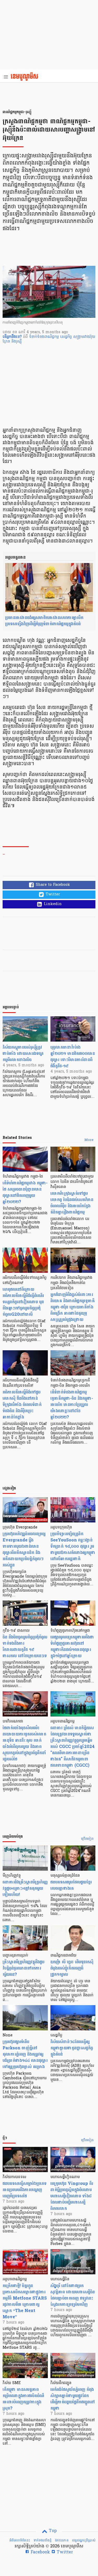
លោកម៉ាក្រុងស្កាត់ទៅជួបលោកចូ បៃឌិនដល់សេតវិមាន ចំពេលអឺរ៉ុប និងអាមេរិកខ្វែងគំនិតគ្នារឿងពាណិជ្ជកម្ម (72, 1203)
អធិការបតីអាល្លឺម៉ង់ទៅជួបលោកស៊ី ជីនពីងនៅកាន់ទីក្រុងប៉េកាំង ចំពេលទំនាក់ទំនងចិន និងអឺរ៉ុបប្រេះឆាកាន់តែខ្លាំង (22, 1405)
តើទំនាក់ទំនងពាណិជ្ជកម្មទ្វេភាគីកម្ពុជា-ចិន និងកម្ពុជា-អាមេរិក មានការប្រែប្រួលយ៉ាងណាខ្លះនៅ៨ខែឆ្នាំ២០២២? (72, 1405)
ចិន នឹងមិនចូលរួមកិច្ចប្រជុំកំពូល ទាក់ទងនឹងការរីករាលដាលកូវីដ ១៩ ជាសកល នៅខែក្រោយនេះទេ (25, 1646)
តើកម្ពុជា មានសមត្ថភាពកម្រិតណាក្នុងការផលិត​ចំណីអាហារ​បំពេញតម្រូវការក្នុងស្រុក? (23, 2399)
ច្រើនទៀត (87, 1839)
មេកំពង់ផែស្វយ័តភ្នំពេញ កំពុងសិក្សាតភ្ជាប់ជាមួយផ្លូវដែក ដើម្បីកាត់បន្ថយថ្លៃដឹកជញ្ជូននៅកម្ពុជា (73, 2399)
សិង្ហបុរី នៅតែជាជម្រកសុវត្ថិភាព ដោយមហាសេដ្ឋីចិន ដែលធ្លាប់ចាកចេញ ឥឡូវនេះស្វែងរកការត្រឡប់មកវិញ (73, 2295)
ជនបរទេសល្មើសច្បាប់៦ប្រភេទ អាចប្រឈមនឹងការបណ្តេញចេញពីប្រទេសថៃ (25, 2190)
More (89, 1140)
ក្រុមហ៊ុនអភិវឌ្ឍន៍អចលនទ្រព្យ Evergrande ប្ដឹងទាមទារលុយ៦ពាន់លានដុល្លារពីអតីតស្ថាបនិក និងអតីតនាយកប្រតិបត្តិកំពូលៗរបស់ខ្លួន (24, 1549)
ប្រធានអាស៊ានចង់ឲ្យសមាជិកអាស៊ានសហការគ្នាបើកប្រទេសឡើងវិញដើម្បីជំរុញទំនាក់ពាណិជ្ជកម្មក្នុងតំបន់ (44, 621)
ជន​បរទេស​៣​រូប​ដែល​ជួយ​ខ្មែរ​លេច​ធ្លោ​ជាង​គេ (71, 1885)
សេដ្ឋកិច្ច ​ (67, 337)
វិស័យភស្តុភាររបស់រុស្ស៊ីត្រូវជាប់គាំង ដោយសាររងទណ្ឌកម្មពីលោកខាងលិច (23, 1053)
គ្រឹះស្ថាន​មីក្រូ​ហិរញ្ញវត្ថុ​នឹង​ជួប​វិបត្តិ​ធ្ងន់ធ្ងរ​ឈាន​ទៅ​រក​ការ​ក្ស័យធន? (24, 1968)
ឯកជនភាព (62, 2540)
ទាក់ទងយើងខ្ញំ (42, 2540)
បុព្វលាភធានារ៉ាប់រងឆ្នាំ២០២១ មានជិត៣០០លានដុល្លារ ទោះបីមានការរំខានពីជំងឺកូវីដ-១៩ (73, 1057)
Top (52, 2531)
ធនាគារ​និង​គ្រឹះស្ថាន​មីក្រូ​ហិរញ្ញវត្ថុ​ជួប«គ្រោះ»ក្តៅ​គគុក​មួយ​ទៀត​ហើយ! (25, 1888)
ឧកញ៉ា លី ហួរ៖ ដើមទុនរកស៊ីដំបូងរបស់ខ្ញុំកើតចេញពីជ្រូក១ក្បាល (72, 1968)
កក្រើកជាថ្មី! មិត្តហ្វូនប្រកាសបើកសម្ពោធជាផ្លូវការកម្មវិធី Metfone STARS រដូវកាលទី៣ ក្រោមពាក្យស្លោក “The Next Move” (25, 2301)
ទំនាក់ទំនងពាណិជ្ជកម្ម (45, 337)
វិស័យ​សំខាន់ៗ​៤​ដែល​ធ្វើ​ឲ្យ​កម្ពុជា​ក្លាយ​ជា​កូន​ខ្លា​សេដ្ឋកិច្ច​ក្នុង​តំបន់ (72, 2048)
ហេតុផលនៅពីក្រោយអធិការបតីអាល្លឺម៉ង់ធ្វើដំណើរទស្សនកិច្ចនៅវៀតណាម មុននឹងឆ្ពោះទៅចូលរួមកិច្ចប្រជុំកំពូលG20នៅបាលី (23, 1302)
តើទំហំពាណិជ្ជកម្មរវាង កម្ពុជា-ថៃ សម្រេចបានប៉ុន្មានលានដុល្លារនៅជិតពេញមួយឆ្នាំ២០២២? (25, 1192)
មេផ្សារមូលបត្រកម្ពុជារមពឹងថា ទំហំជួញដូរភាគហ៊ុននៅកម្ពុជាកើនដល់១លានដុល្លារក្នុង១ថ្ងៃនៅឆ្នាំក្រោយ (72, 1646)
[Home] (26, 77)
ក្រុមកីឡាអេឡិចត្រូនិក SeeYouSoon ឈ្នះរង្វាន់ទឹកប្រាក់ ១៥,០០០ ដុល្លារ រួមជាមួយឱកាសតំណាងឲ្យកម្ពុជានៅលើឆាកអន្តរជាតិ (73, 1546)
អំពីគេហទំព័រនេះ (20, 2540)
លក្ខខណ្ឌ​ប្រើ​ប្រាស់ (84, 2540)
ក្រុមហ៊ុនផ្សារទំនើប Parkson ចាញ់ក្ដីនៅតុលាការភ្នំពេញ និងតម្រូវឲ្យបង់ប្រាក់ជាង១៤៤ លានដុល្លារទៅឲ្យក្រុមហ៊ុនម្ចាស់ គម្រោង (25, 2054)
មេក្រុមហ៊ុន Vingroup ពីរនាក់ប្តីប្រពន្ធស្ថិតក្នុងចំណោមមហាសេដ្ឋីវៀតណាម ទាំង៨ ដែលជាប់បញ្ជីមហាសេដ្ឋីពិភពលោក (72, 2196)
